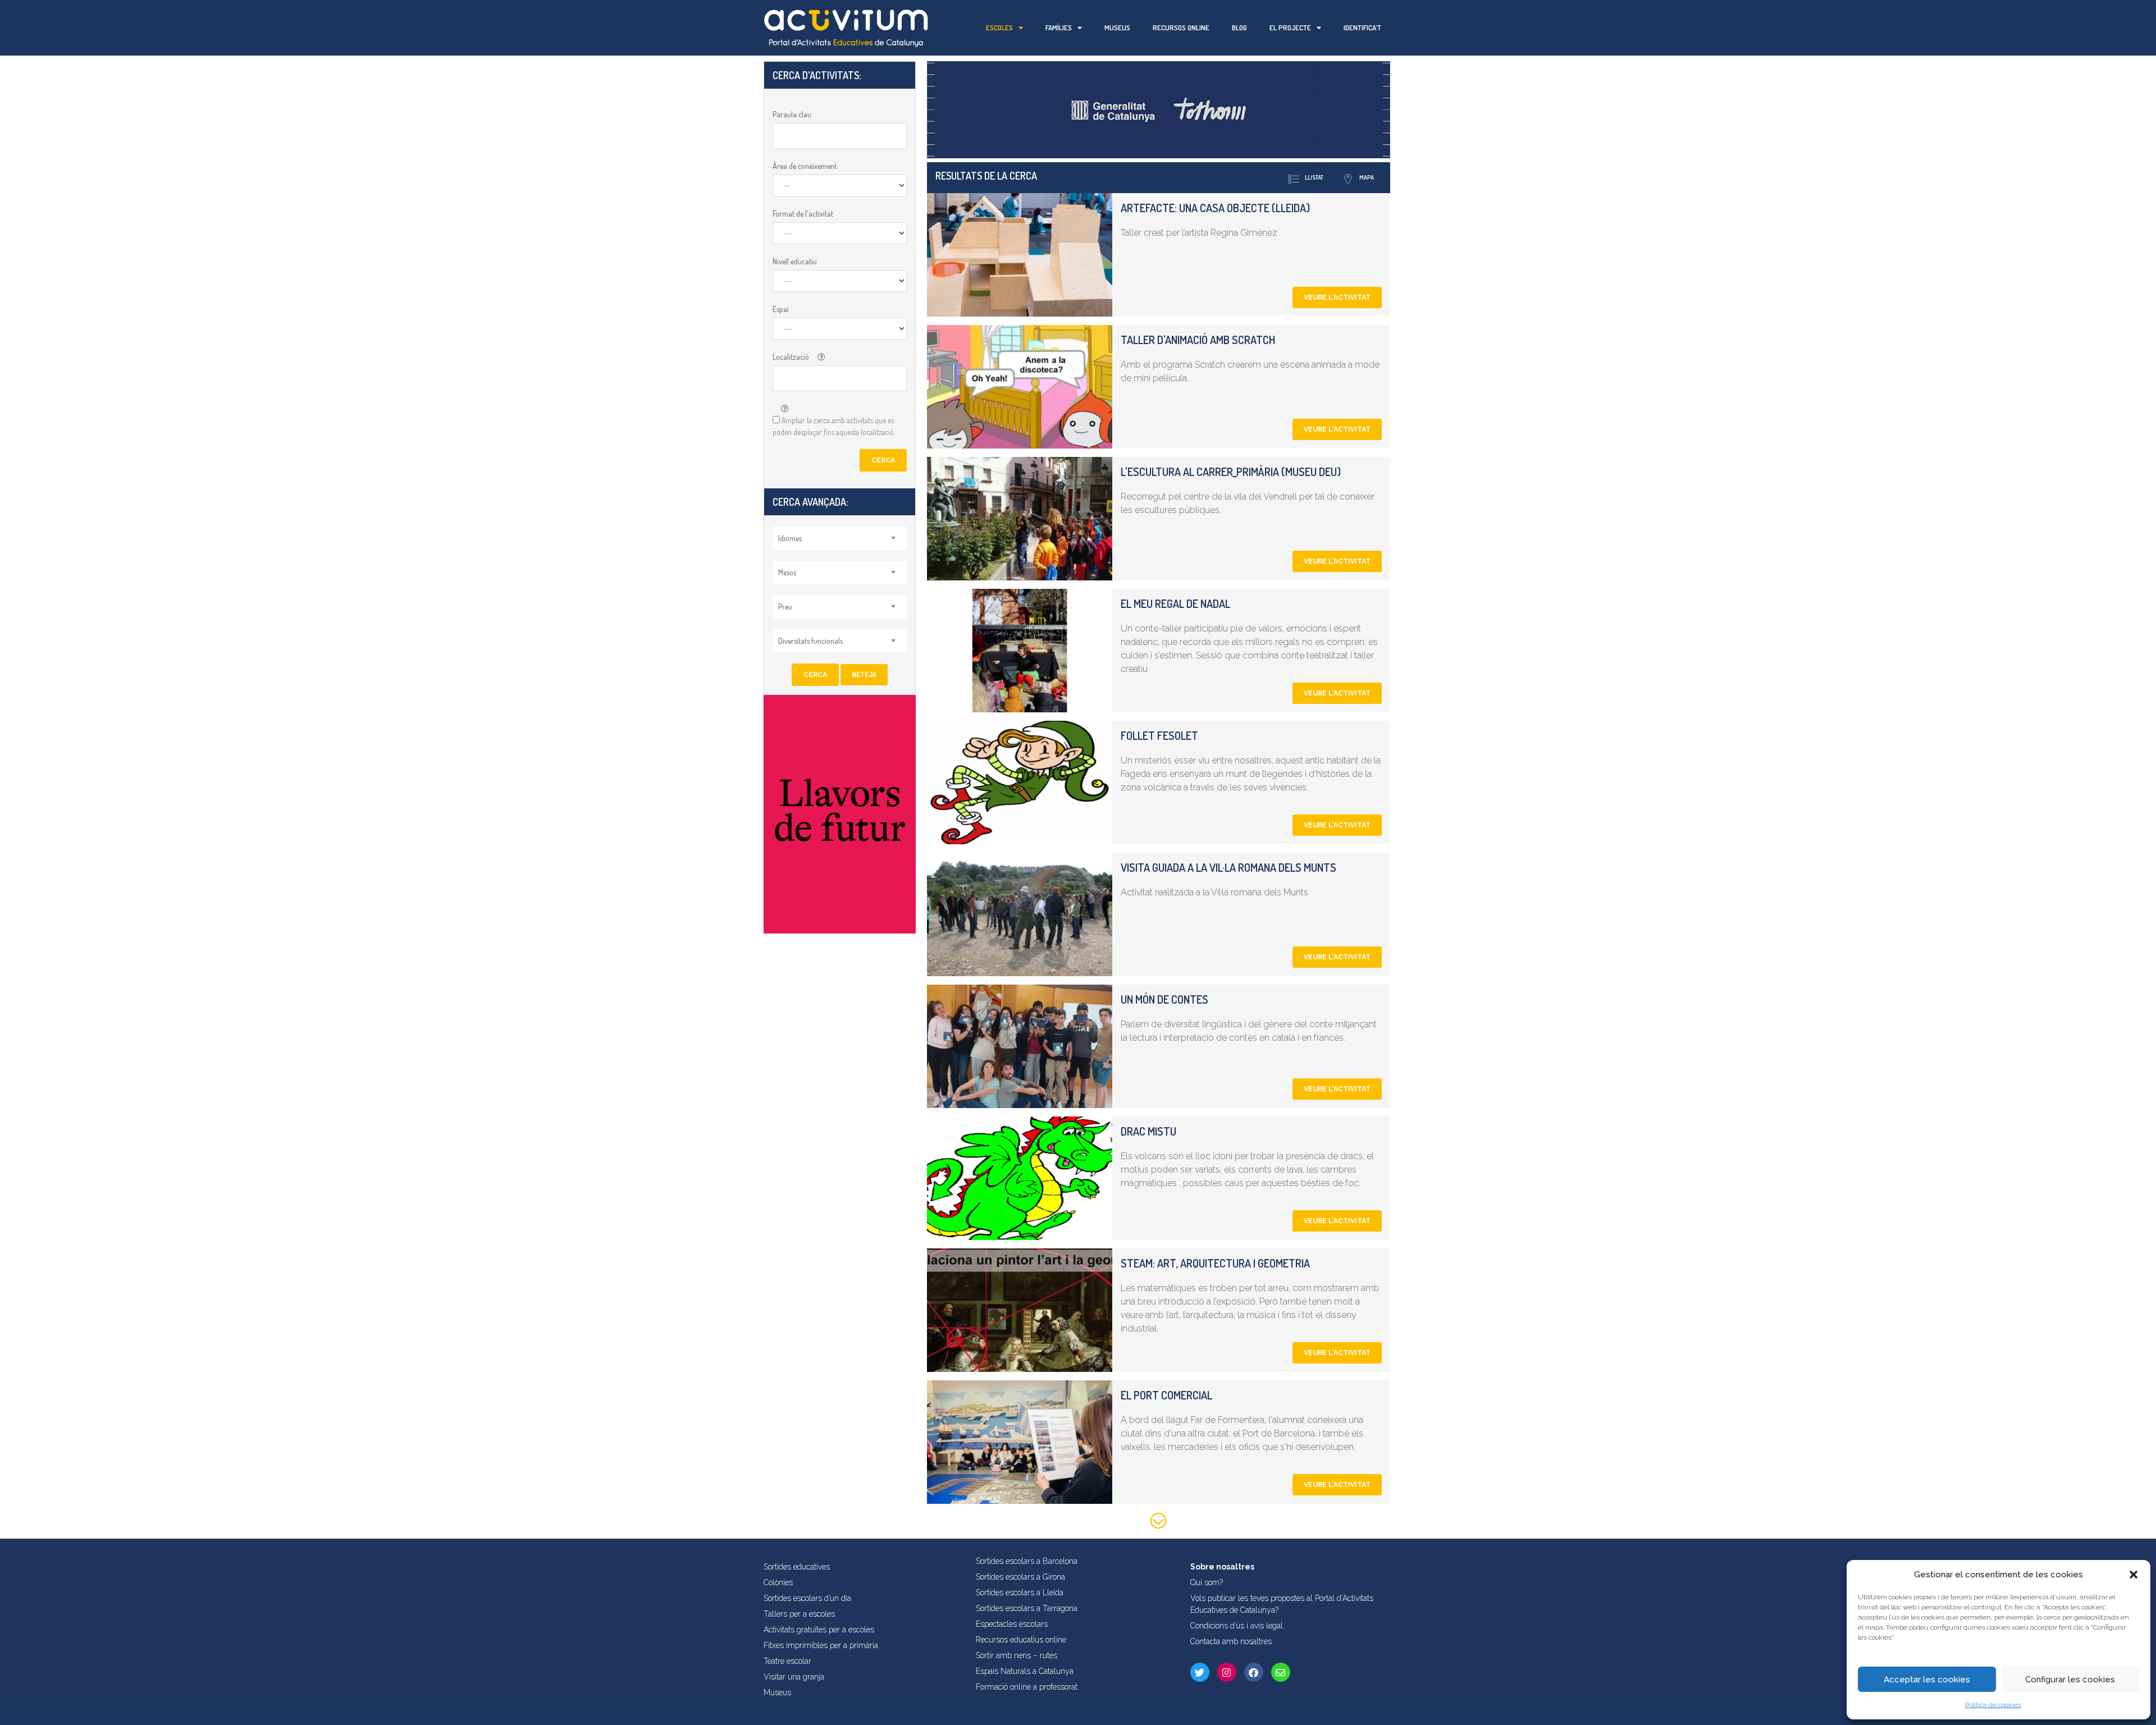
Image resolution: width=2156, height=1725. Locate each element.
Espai (781, 309)
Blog (1239, 28)
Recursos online (1181, 28)
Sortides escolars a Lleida (1020, 1593)
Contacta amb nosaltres (1231, 1641)
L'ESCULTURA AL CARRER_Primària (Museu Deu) (1231, 472)
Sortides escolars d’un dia (807, 1598)
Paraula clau (792, 114)
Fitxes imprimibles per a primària (821, 1645)
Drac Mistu (1148, 1131)
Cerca (883, 460)
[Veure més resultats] (1159, 1523)
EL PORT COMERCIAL (1166, 1395)
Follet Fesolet (1159, 735)
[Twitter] (1200, 1672)
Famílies (1059, 28)
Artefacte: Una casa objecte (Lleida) (1215, 208)
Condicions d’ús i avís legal (1237, 1626)
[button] (2134, 1575)
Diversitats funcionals (810, 641)
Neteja (864, 674)
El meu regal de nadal (1175, 603)
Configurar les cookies (2070, 1680)
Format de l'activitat (803, 214)
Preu (785, 607)
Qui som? (1207, 1582)
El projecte (1290, 28)
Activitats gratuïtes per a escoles (819, 1630)
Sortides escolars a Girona (1020, 1577)
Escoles (999, 28)
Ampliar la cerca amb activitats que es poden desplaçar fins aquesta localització (833, 426)
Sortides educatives (797, 1567)
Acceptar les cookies (1927, 1680)
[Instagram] (1227, 1672)
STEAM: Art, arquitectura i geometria (1215, 1263)
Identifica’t (1362, 28)
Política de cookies (1993, 1705)
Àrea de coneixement (805, 166)
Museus (1117, 28)
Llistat (1314, 177)
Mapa (1367, 177)
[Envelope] (1281, 1672)
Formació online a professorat (1027, 1687)
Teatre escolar (787, 1661)
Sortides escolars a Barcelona (1027, 1561)
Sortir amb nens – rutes (1017, 1655)
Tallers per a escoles (799, 1614)
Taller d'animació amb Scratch (1198, 340)
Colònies (778, 1582)
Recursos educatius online (1021, 1640)
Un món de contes (1164, 999)
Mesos (787, 572)
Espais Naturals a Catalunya (1025, 1671)
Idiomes (790, 538)
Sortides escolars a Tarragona (1027, 1608)
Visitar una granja (794, 1677)
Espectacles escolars (1012, 1624)
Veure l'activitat (1337, 298)
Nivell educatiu (795, 261)
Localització (791, 357)
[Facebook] (1254, 1672)
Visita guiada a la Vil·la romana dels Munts (1228, 867)
